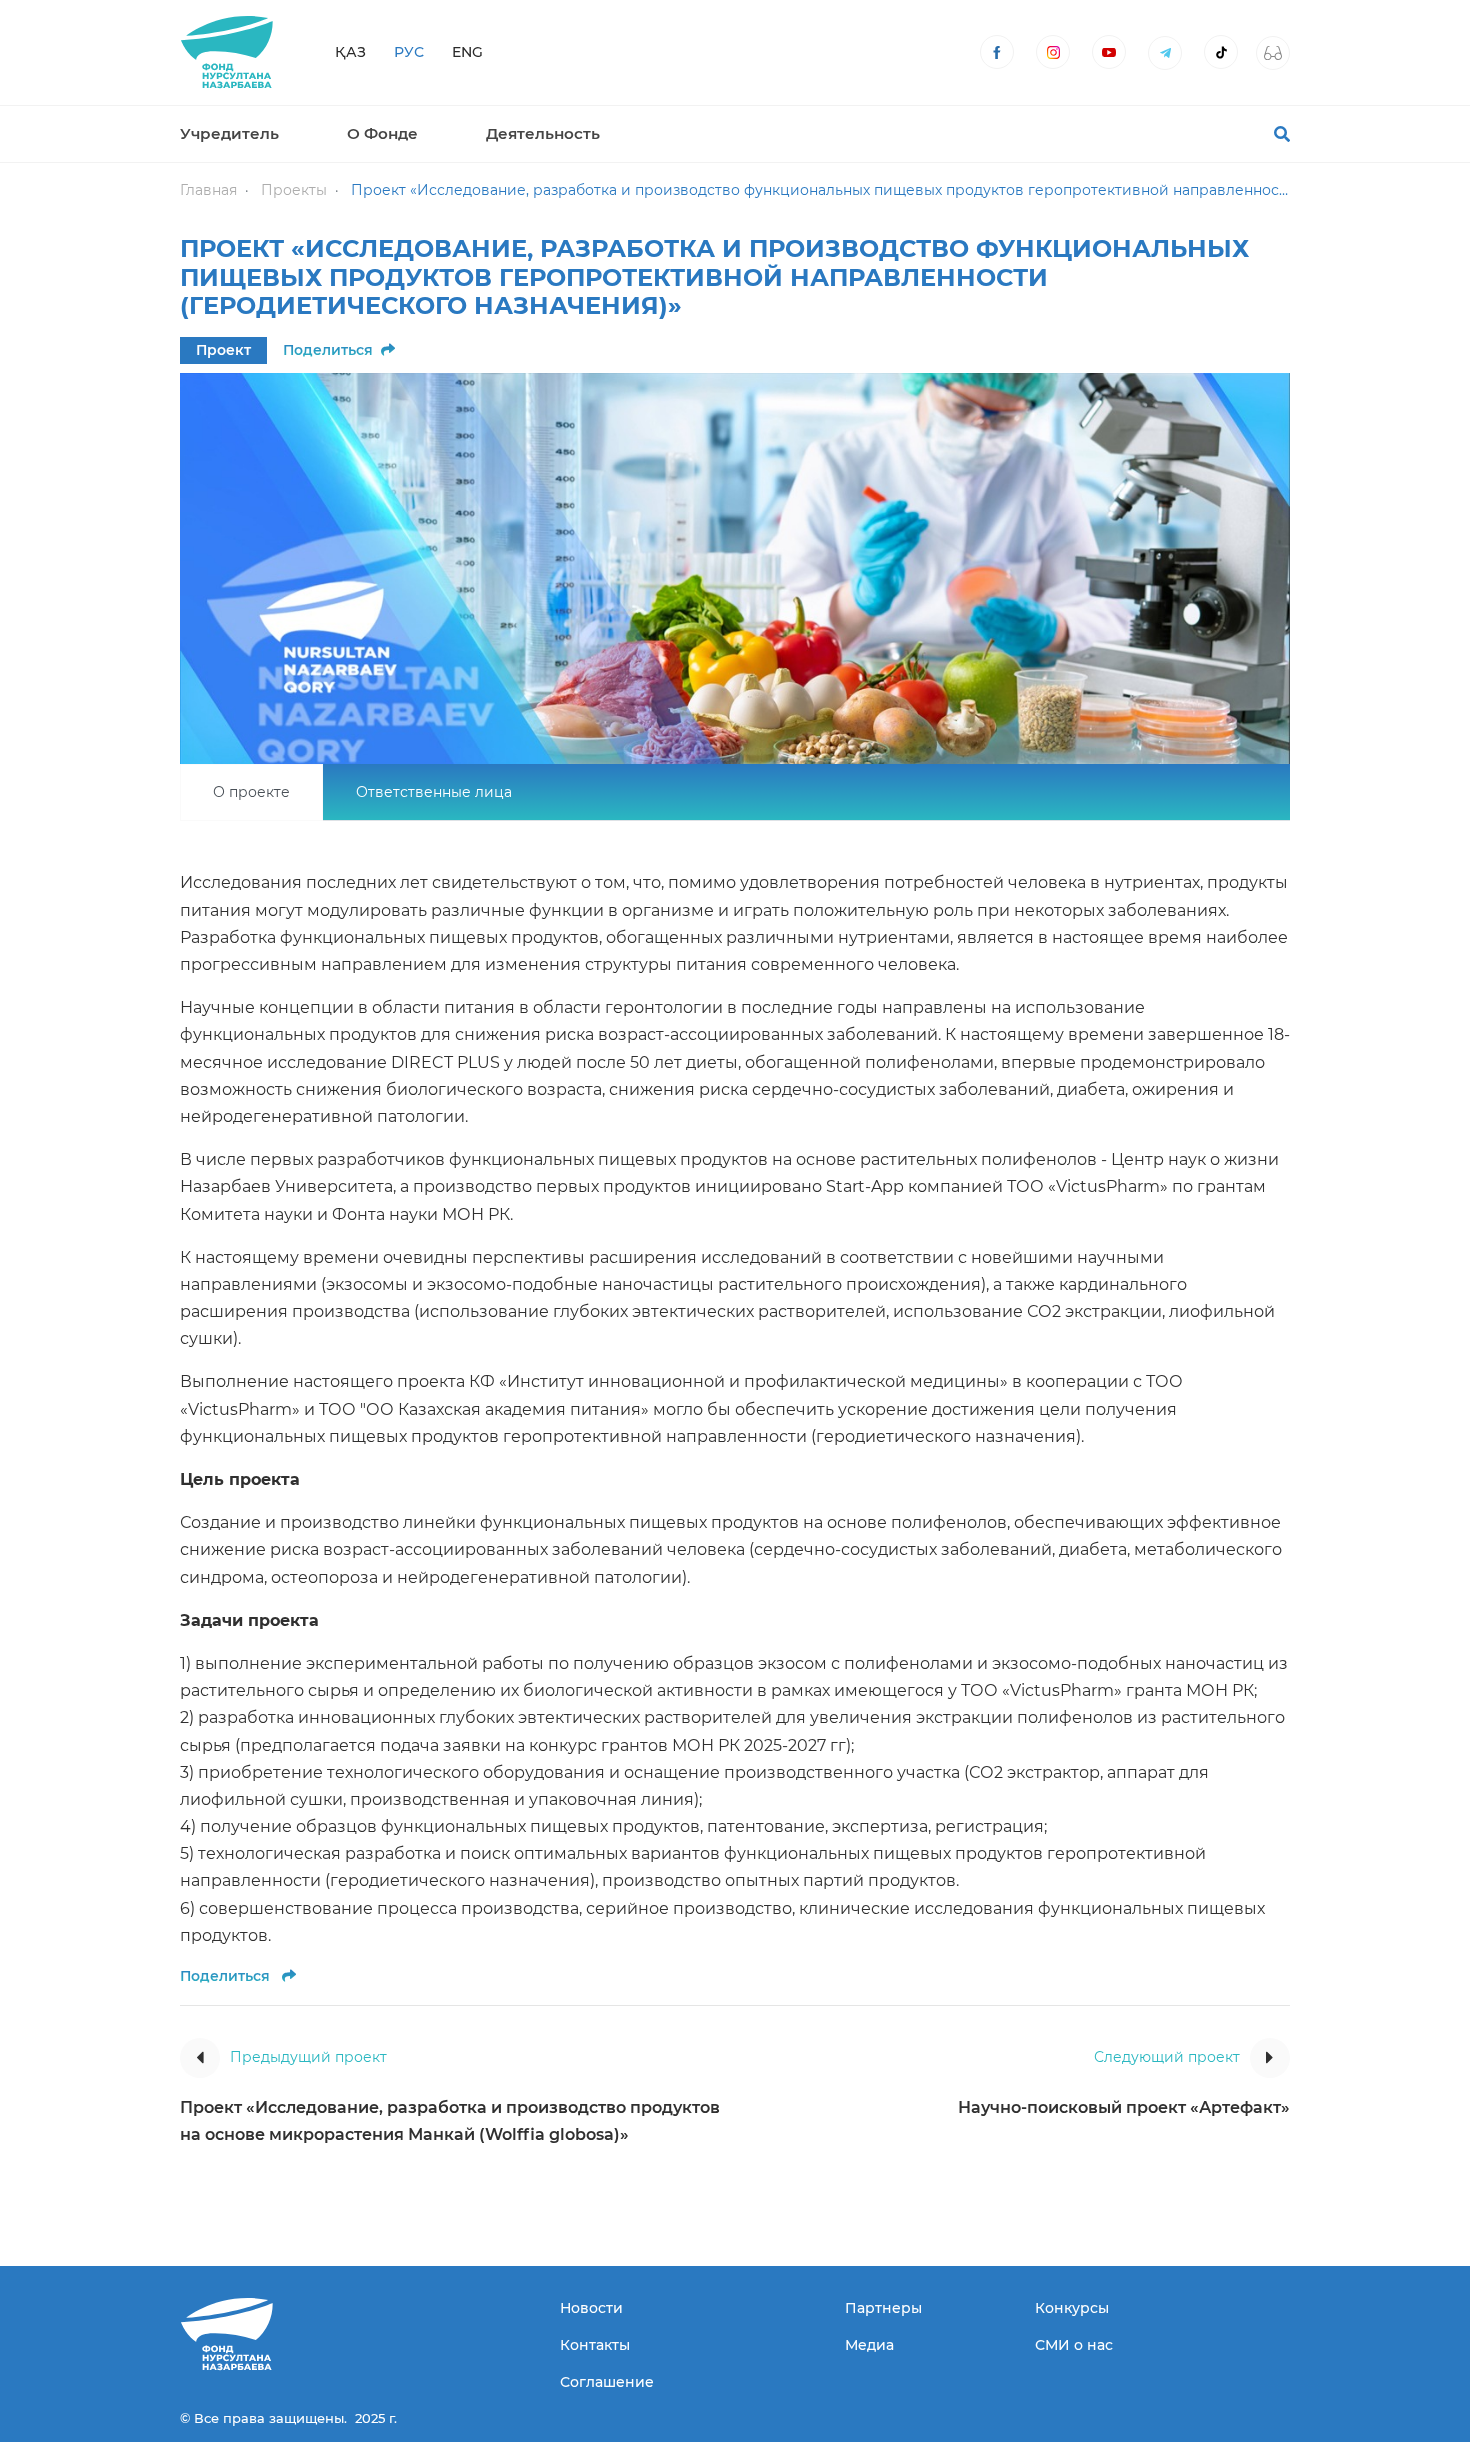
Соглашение (607, 2382)
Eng (467, 52)
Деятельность (543, 133)
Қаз (350, 52)
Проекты (294, 190)
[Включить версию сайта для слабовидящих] (1273, 53)
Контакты (595, 2345)
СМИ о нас (1074, 2345)
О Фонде (382, 133)
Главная (208, 190)
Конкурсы (1072, 2308)
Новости (591, 2308)
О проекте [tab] (251, 792)
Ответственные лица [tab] (434, 792)
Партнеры (883, 2308)
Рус (409, 52)
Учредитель (229, 133)
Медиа (869, 2345)
